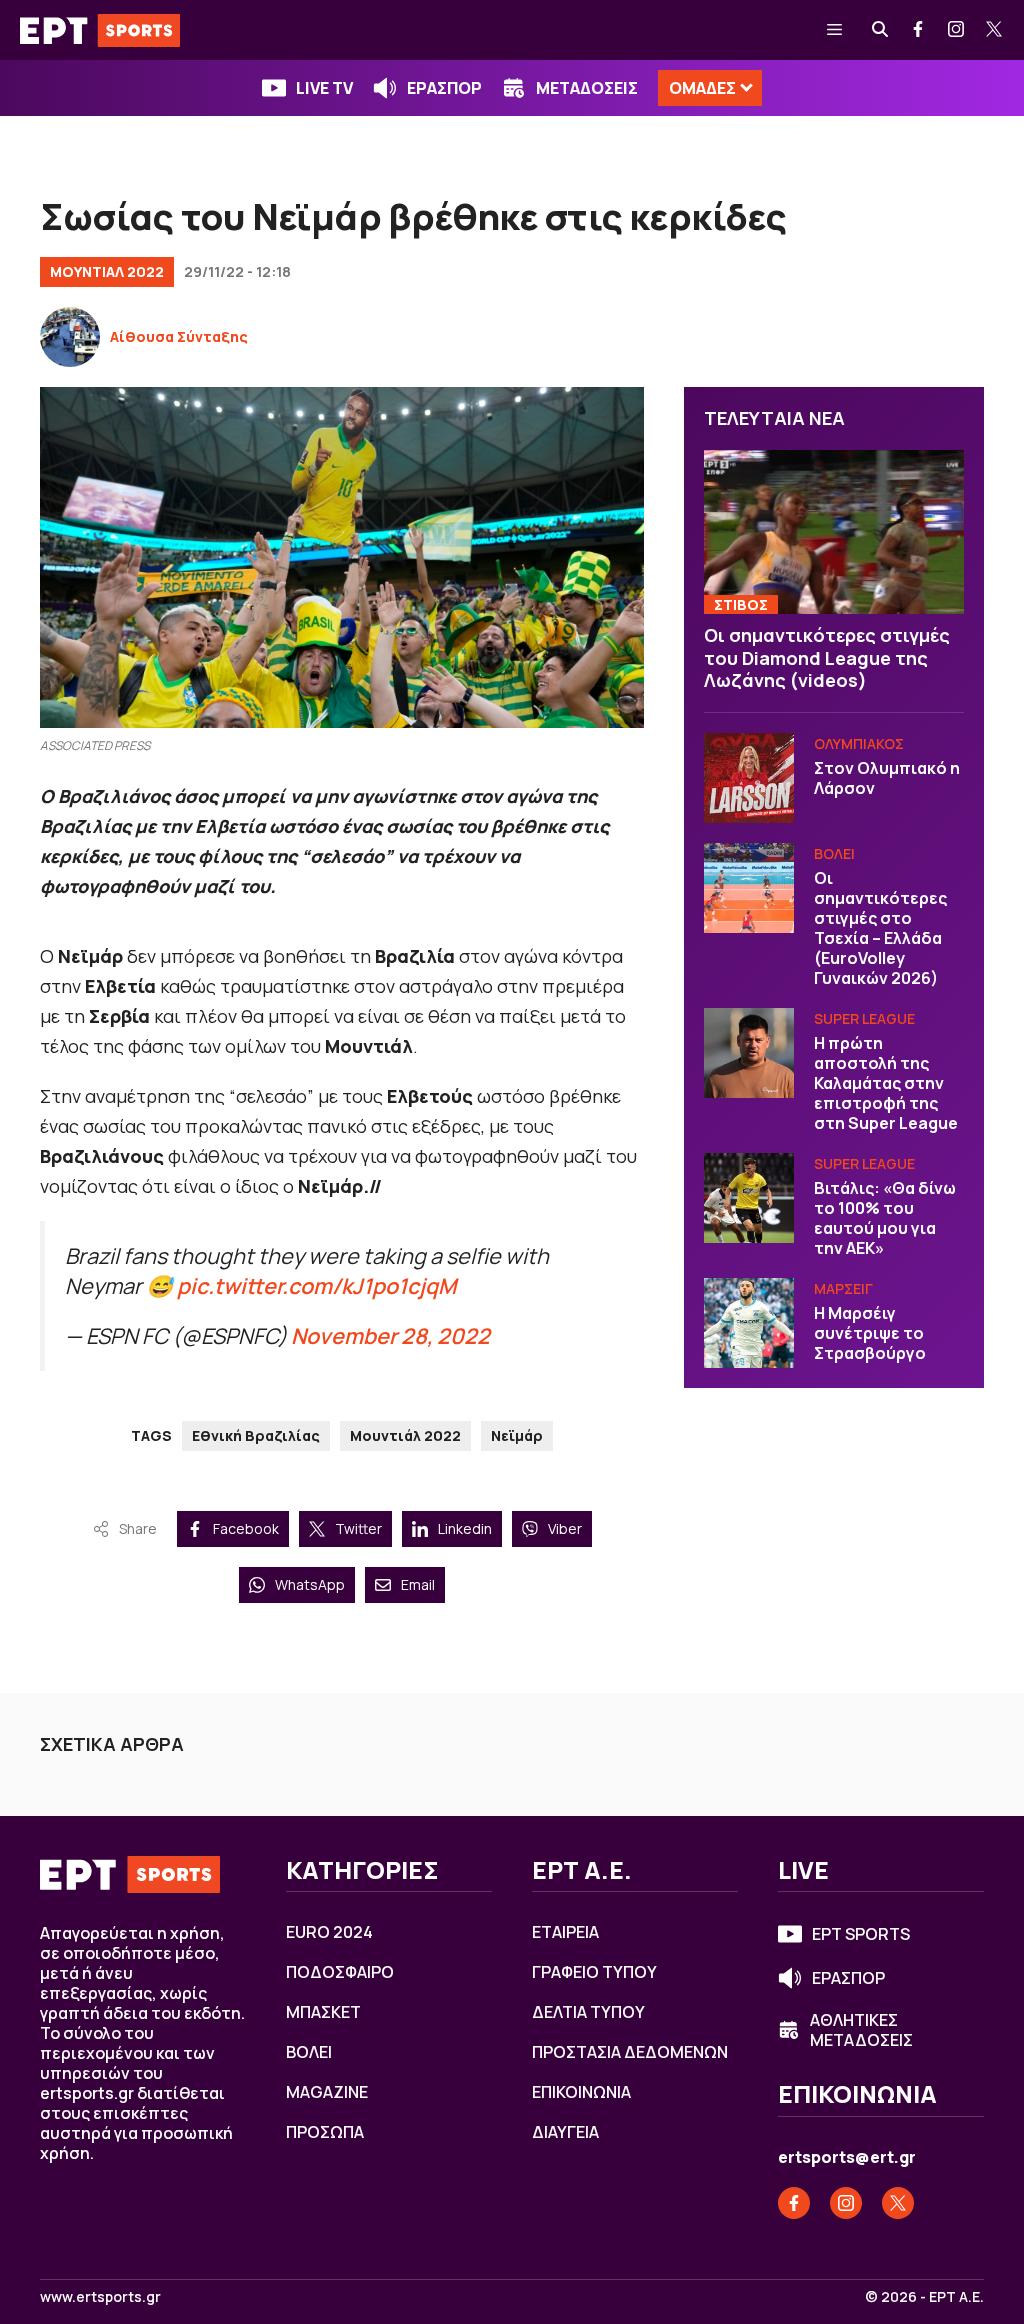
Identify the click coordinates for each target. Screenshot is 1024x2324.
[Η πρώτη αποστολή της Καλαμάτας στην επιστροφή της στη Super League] (749, 1053)
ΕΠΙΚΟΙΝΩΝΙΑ (581, 2092)
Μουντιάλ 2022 (405, 1435)
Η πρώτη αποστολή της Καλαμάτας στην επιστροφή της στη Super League (886, 1083)
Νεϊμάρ (517, 1435)
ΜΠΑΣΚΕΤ (323, 2012)
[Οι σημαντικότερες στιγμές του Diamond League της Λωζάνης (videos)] (834, 532)
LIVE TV (324, 88)
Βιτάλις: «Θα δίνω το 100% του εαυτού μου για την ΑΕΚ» (885, 1218)
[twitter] (995, 30)
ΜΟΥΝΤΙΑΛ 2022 (107, 271)
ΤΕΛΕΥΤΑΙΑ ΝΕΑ (774, 418)
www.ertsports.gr (100, 2297)
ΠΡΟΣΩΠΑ (325, 2132)
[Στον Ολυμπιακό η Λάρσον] (749, 778)
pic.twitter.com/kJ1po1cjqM (316, 1285)
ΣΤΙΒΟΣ (741, 604)
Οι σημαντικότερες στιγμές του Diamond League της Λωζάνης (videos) (827, 657)
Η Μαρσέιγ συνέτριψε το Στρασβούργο (870, 1333)
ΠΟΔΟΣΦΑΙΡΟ (340, 1972)
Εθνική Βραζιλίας (256, 1435)
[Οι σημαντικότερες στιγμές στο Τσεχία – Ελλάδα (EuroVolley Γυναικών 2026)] (749, 888)
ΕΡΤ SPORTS (861, 1934)
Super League (864, 1018)
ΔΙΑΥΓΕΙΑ (565, 2132)
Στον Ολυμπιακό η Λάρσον (887, 778)
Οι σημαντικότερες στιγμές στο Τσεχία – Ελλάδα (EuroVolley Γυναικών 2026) (880, 928)
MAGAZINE (327, 2092)
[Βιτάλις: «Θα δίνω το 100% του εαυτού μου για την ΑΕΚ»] (749, 1198)
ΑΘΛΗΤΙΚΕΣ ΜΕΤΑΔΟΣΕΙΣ (861, 2030)
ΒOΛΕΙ (834, 853)
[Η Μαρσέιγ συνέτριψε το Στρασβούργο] (749, 1323)
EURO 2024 (329, 1932)
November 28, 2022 (390, 1335)
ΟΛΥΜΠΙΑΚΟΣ (859, 743)
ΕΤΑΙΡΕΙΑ (565, 1932)
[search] (881, 30)
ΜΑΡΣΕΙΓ (843, 1288)
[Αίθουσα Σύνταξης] (70, 337)
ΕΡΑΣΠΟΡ (444, 88)
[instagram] (957, 30)
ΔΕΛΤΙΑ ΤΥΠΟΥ (588, 2012)
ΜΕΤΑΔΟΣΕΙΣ (587, 88)
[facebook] (919, 30)
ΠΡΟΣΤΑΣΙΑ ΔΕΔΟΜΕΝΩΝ (630, 2052)
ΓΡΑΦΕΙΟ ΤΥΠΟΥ (594, 1972)
